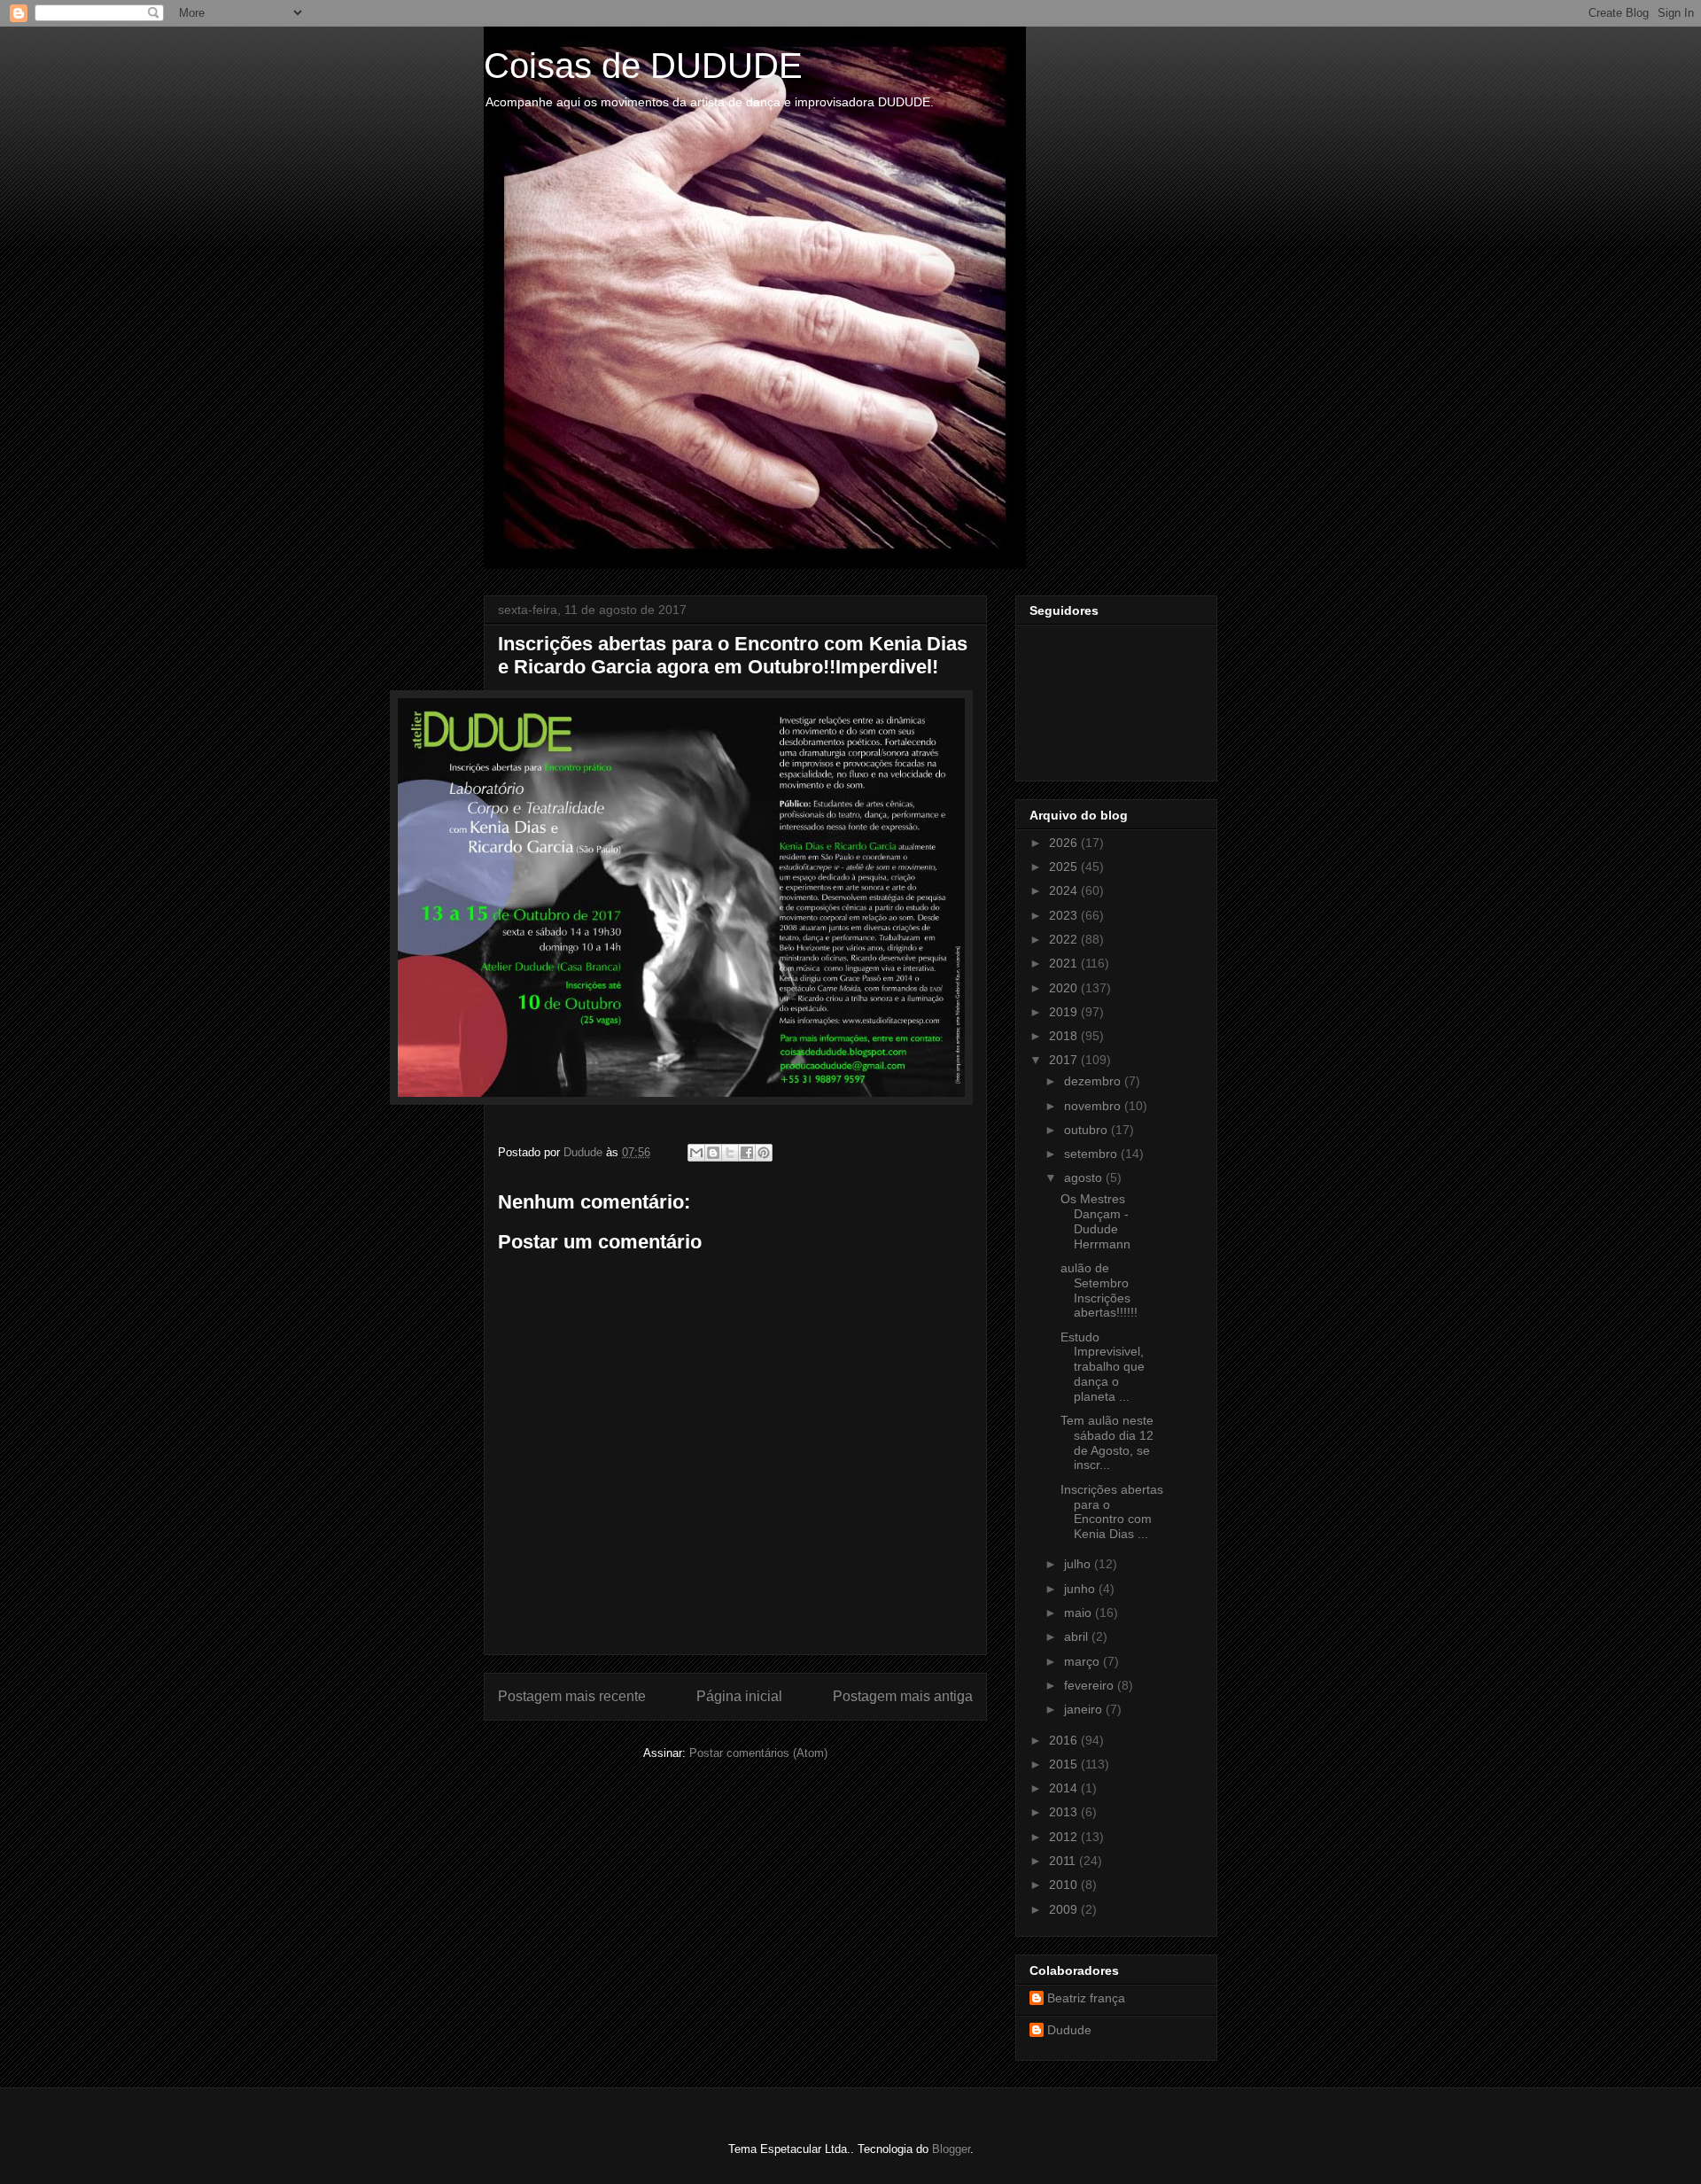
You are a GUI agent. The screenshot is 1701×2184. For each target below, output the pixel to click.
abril (1078, 1636)
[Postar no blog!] (713, 1153)
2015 (1065, 1764)
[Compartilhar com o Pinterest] (764, 1153)
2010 (1065, 1885)
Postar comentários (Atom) (758, 1753)
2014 (1065, 1788)
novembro (1094, 1106)
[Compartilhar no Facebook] (747, 1153)
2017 (1065, 1060)
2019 (1065, 1012)
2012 (1065, 1837)
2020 (1065, 988)
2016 (1065, 1740)
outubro (1087, 1130)
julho (1079, 1564)
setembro (1092, 1154)
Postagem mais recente (572, 1696)
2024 (1065, 890)
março (1084, 1661)
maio (1080, 1613)
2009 (1065, 1909)
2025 (1065, 867)
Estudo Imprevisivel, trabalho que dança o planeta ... (1103, 1367)
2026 (1065, 843)
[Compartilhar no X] (730, 1153)
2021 (1065, 963)
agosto (1085, 1177)
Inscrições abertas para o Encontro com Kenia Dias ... (1112, 1512)
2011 (1064, 1861)
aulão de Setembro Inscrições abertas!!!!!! (1099, 1290)
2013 (1065, 1812)
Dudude (1069, 2030)
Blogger (951, 2149)
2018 (1065, 1036)
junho (1081, 1589)
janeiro (1085, 1709)
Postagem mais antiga (903, 1696)
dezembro (1094, 1081)
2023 (1065, 915)
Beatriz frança (1086, 1998)
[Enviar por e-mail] (696, 1153)
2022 (1065, 939)
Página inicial (739, 1696)
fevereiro (1091, 1685)
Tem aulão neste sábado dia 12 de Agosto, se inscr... (1107, 1442)
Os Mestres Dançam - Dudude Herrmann (1095, 1221)
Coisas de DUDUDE (643, 66)
